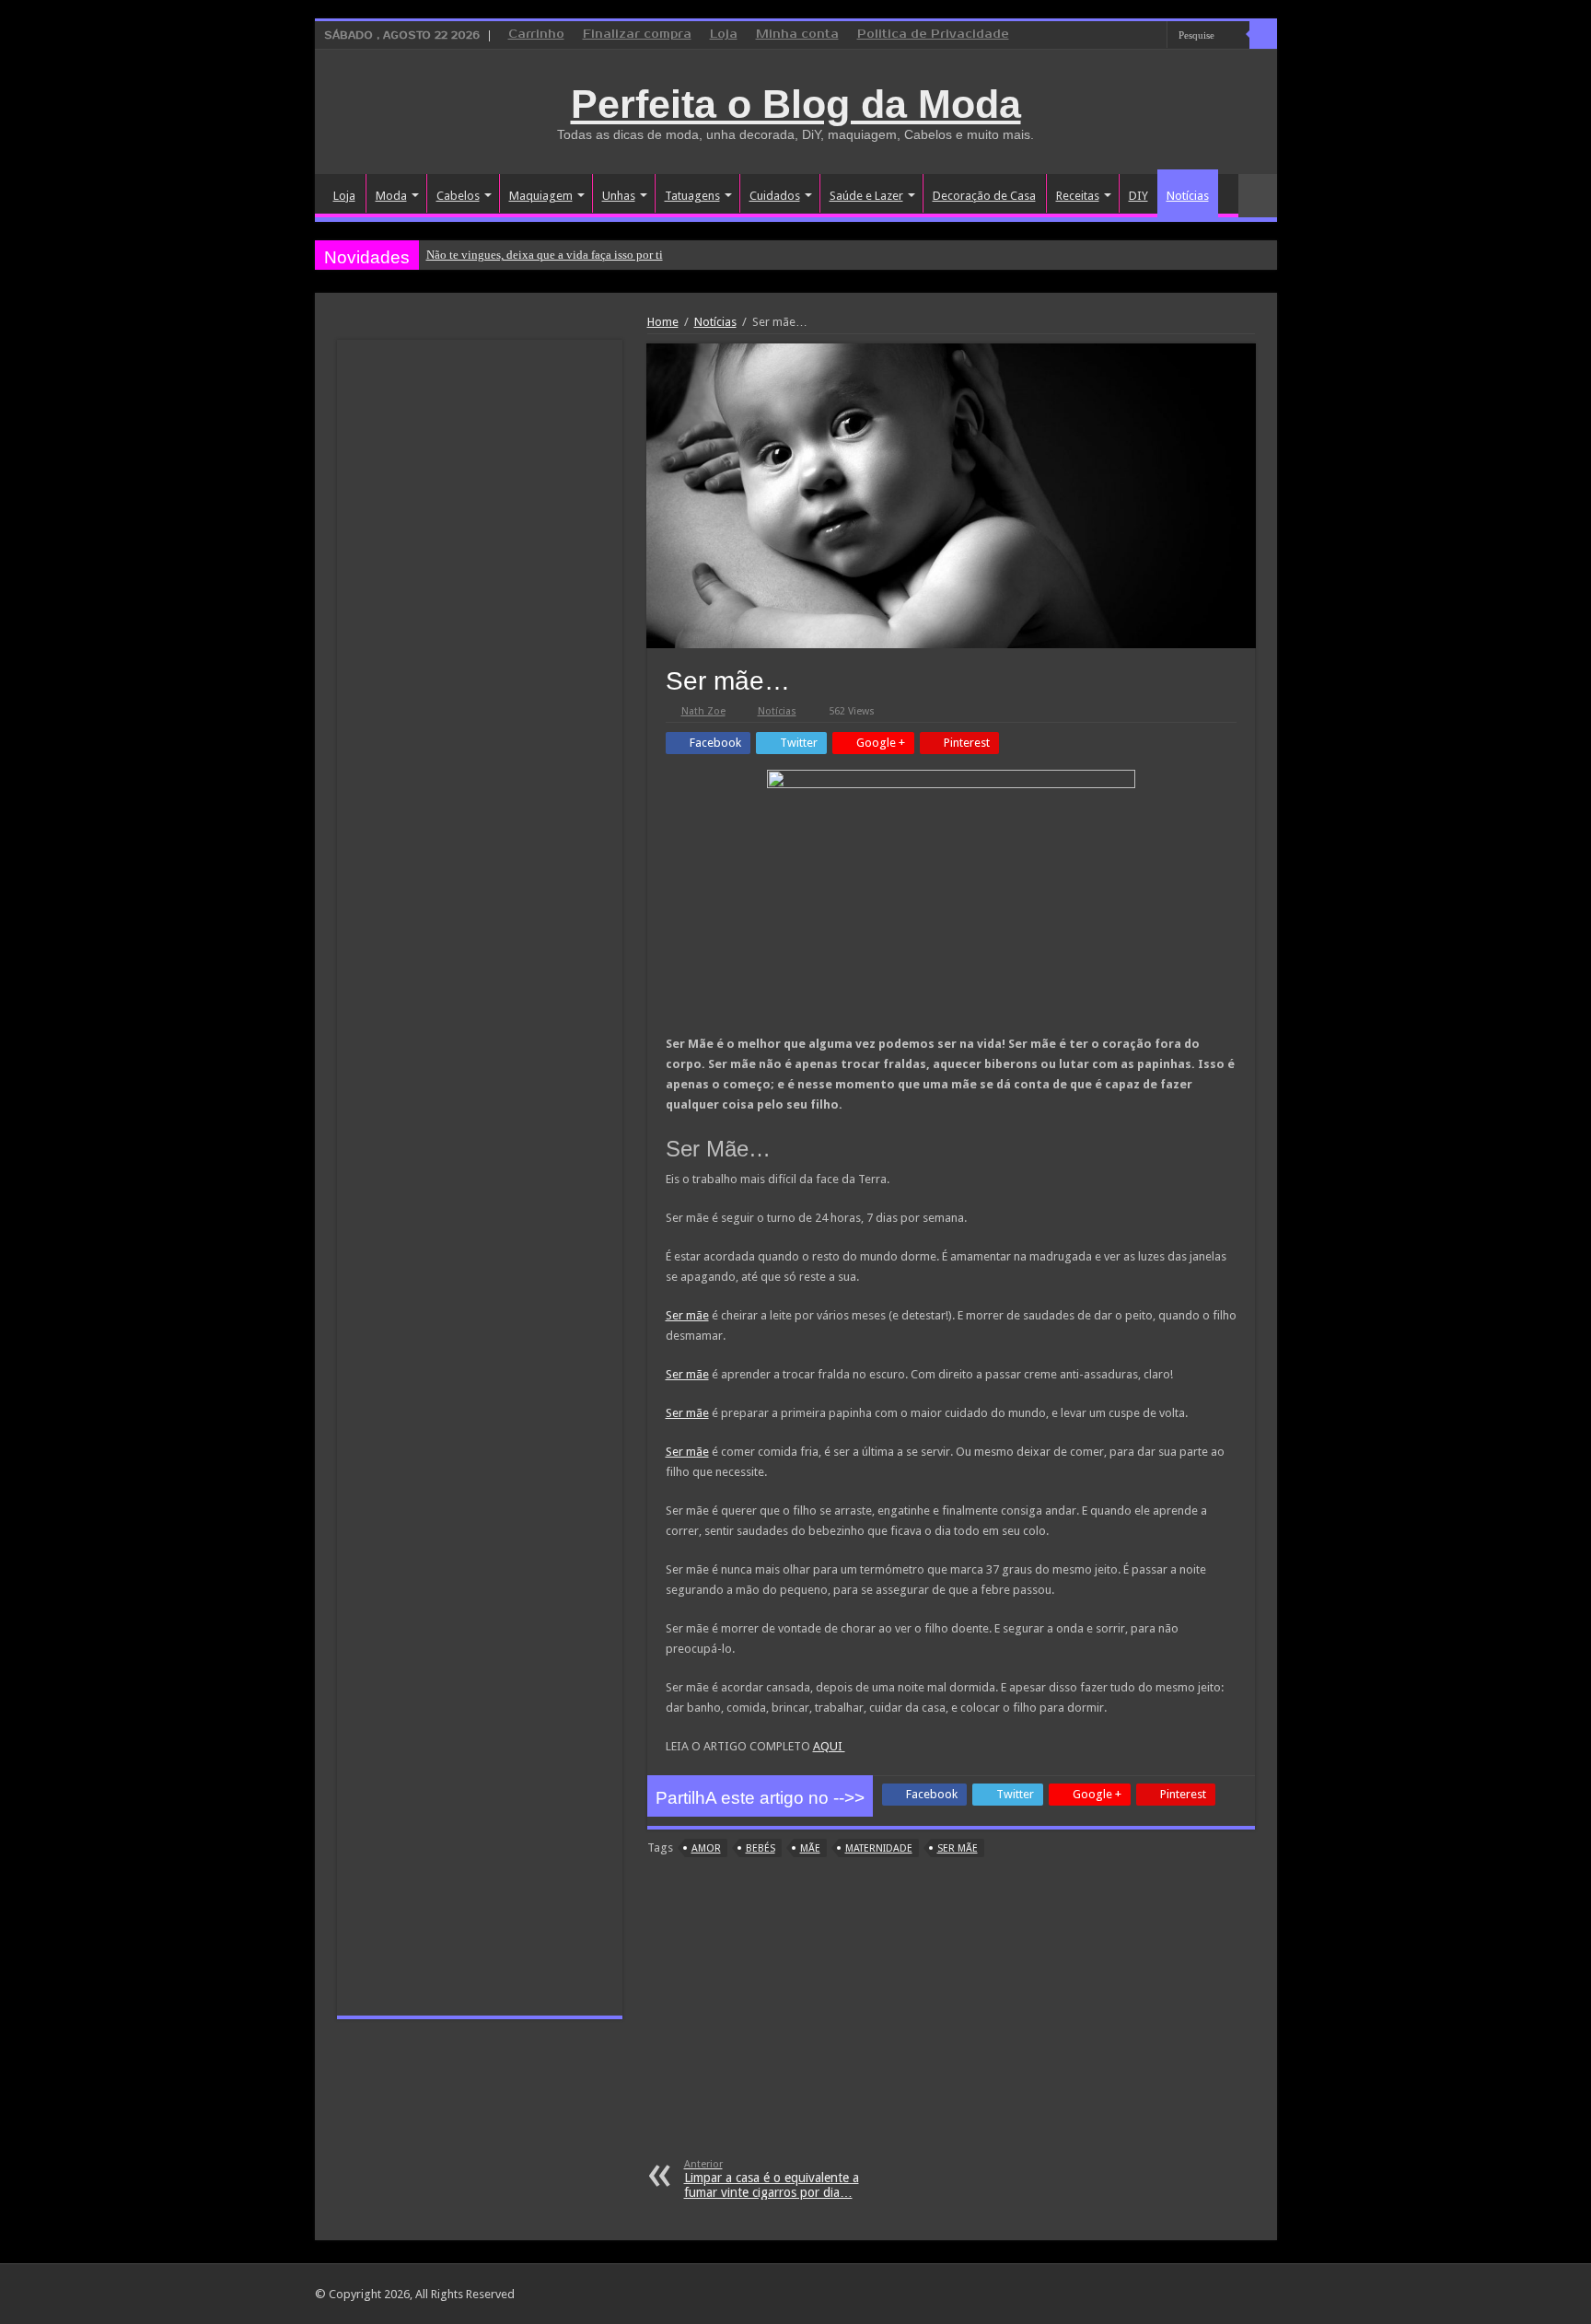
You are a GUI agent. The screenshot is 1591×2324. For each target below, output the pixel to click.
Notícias (1188, 196)
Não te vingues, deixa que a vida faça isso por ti (545, 255)
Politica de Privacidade (933, 35)
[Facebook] (1118, 36)
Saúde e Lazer (866, 196)
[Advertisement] (951, 2020)
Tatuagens (692, 196)
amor (706, 1848)
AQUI (829, 1746)
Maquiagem (541, 196)
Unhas (619, 196)
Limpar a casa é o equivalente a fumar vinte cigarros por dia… (772, 2179)
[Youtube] (1153, 36)
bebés (761, 1848)
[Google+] (1101, 36)
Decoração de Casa (984, 196)
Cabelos (458, 196)
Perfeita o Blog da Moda (796, 104)
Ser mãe (687, 1315)
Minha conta (797, 35)
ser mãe (958, 1848)
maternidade (879, 1848)
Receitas (1078, 196)
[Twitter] (1136, 36)
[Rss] (1083, 36)
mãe (810, 1848)
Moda (391, 196)
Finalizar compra (637, 35)
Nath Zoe (703, 711)
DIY (1138, 196)
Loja (724, 35)
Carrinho (536, 35)
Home (663, 322)
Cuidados (775, 196)
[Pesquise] (1263, 35)
